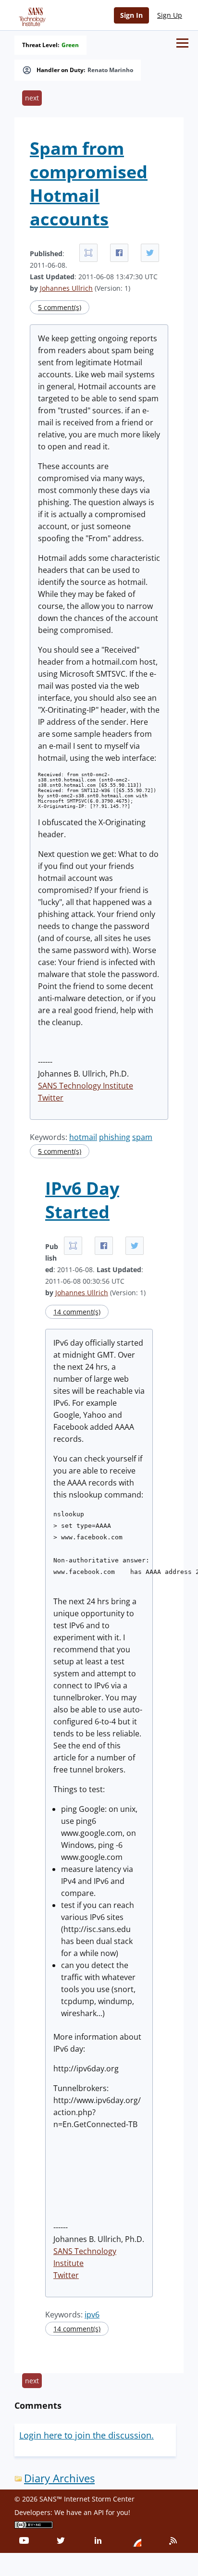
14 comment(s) (77, 1312)
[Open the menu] (182, 43)
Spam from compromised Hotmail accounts (89, 184)
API (99, 2512)
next (32, 98)
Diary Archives (59, 2478)
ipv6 (92, 2315)
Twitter (51, 1098)
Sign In (131, 15)
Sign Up (170, 15)
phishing (115, 1137)
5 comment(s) (60, 307)
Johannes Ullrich (66, 288)
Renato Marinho (110, 70)
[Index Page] (31, 15)
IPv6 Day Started (82, 1200)
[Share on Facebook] (119, 253)
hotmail (83, 1137)
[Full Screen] (88, 253)
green (70, 45)
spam (142, 1137)
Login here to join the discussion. (87, 2435)
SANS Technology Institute (86, 1086)
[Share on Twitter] (150, 253)
